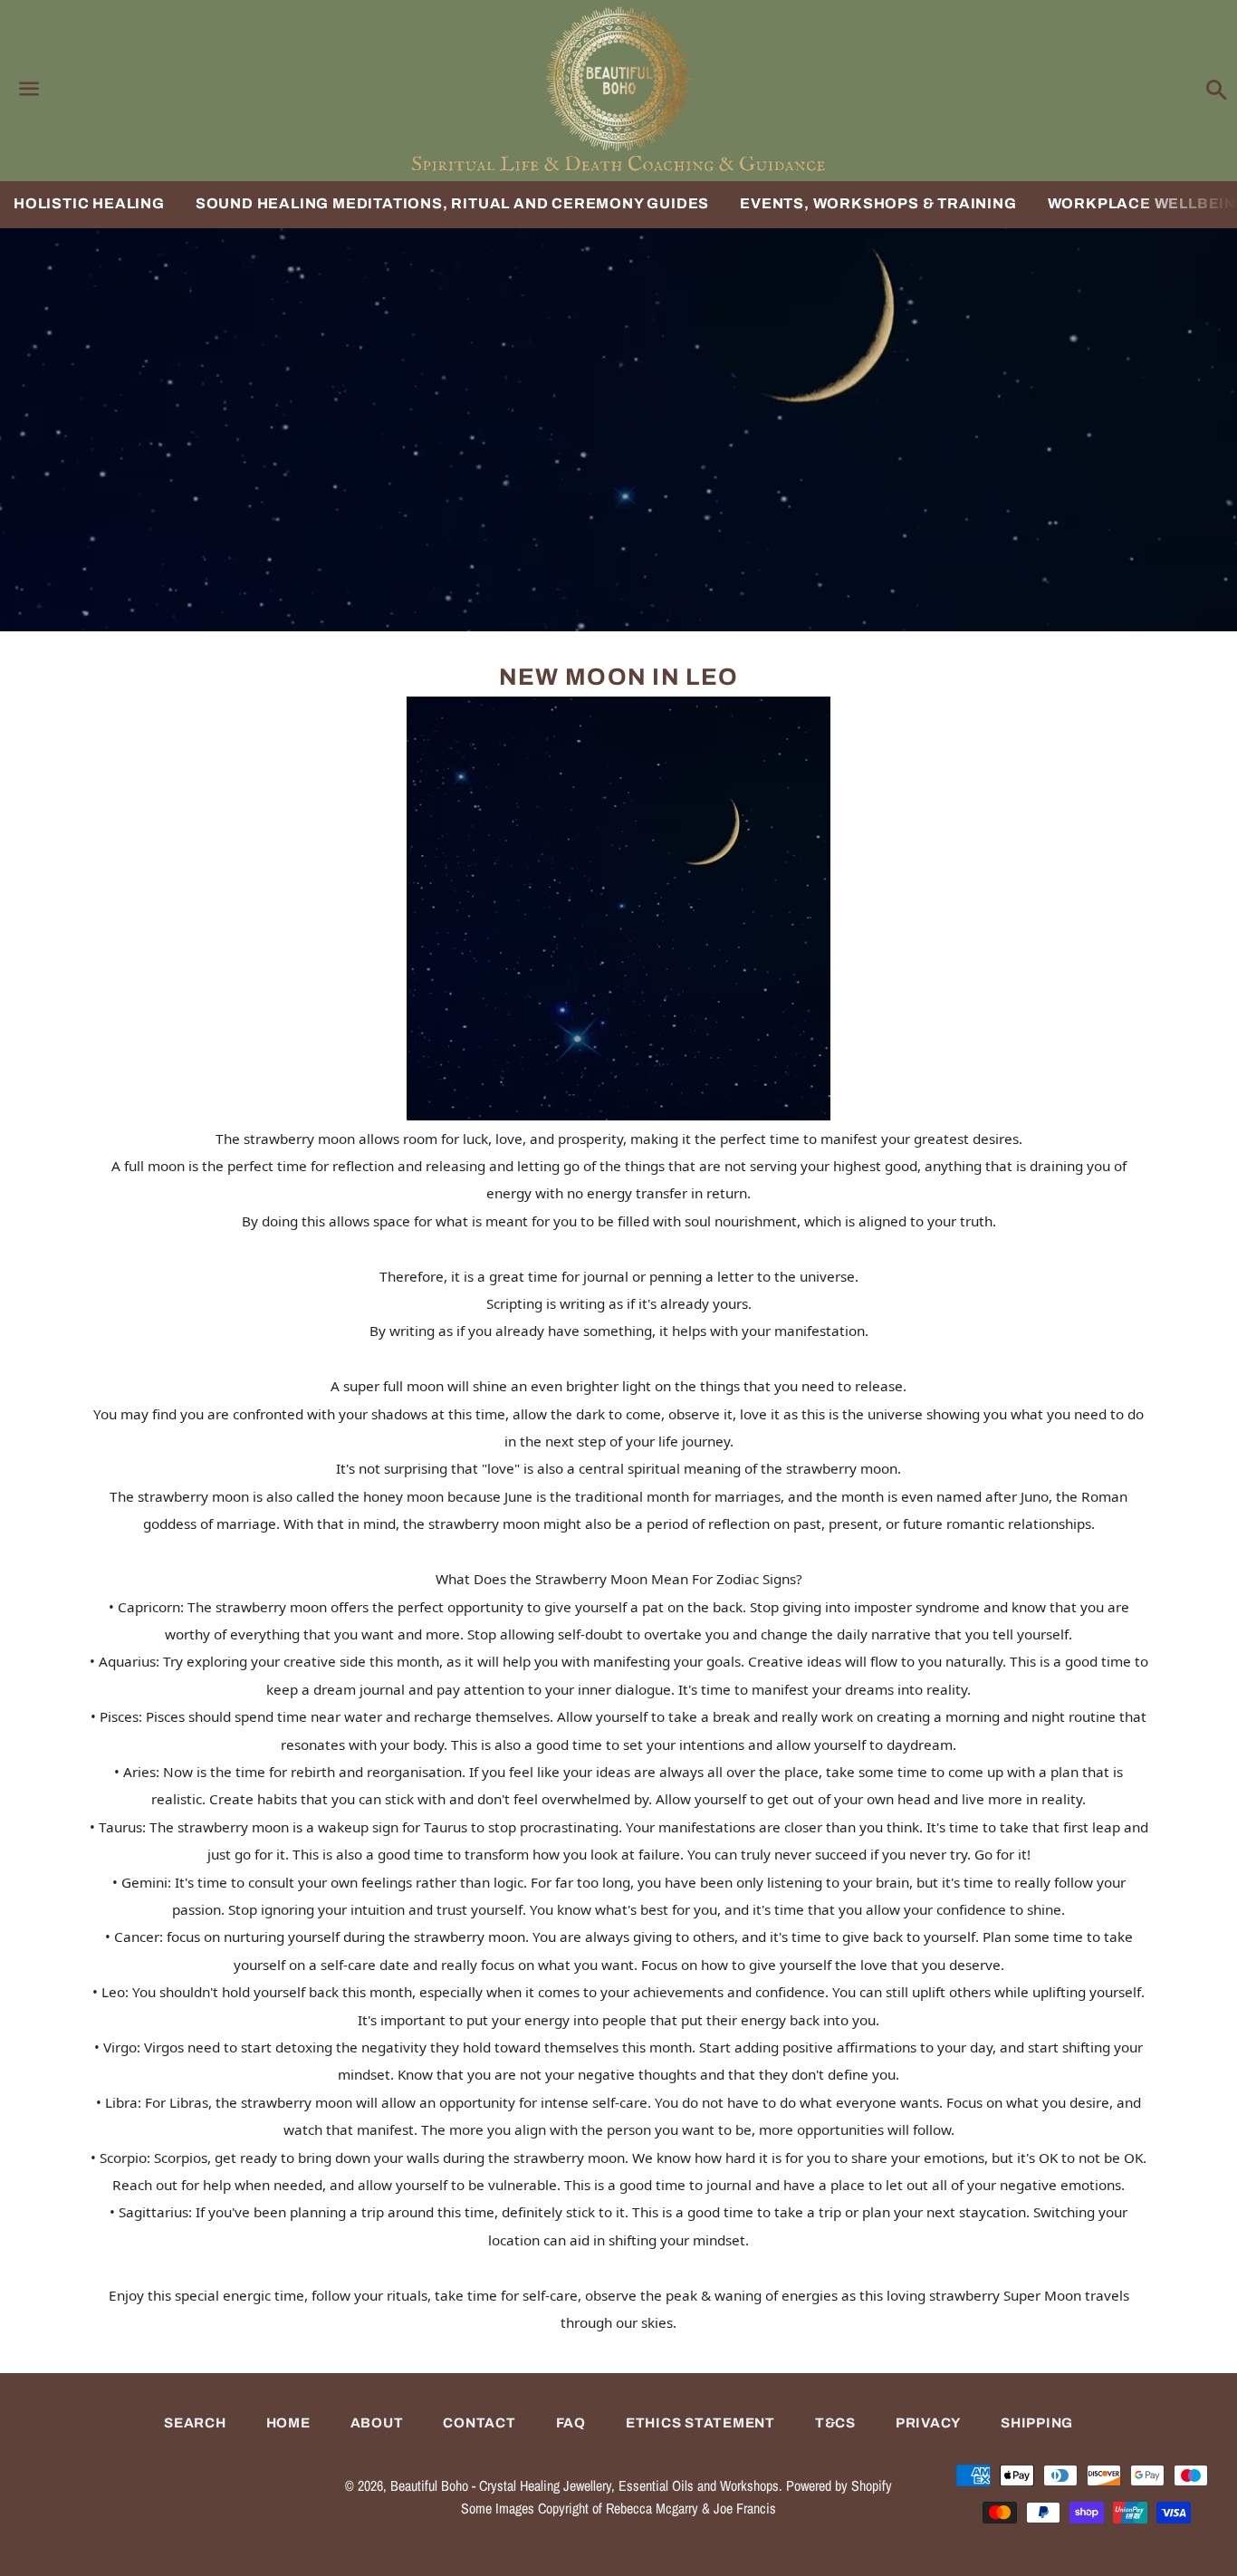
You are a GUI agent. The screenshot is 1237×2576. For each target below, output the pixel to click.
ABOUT (377, 2423)
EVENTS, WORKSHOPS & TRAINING (878, 203)
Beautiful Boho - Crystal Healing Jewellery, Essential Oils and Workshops (585, 2485)
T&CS (835, 2423)
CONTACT (479, 2423)
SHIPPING (1037, 2423)
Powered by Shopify (839, 2485)
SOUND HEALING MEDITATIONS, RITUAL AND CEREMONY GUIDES (452, 203)
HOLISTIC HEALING (89, 203)
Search (195, 2423)
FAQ (571, 2423)
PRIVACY (928, 2423)
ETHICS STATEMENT (700, 2423)
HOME (288, 2423)
